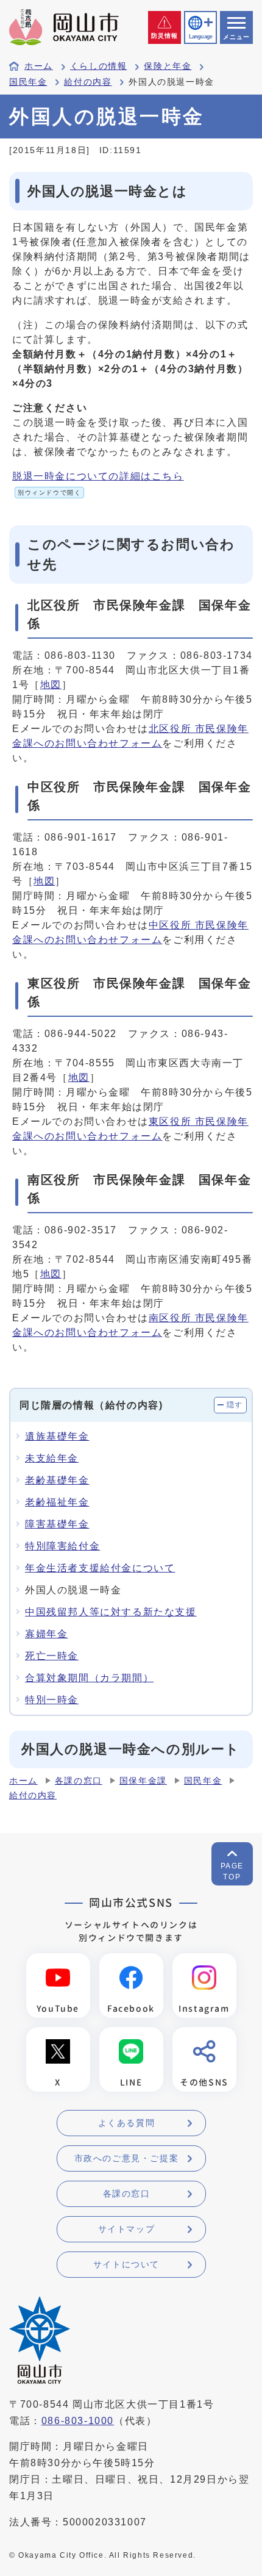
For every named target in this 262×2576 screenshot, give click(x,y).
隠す (235, 1405)
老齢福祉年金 (57, 1502)
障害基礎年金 (57, 1524)
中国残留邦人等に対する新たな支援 (111, 1612)
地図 (51, 685)
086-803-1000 (78, 2421)
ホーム (39, 66)
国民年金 (28, 82)
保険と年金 (168, 66)
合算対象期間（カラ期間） (89, 1678)
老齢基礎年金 (57, 1480)
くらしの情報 (99, 66)
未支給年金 (52, 1458)
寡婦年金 (46, 1634)
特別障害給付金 (62, 1546)
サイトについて (126, 2264)
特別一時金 (52, 1700)
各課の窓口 (79, 1781)
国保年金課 (143, 1781)
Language (200, 37)
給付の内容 (88, 82)
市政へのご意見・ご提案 (127, 2158)
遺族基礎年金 (57, 1436)
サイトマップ (127, 2229)
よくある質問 (127, 2123)
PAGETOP (232, 1871)
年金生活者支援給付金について (100, 1568)
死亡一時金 (52, 1656)
